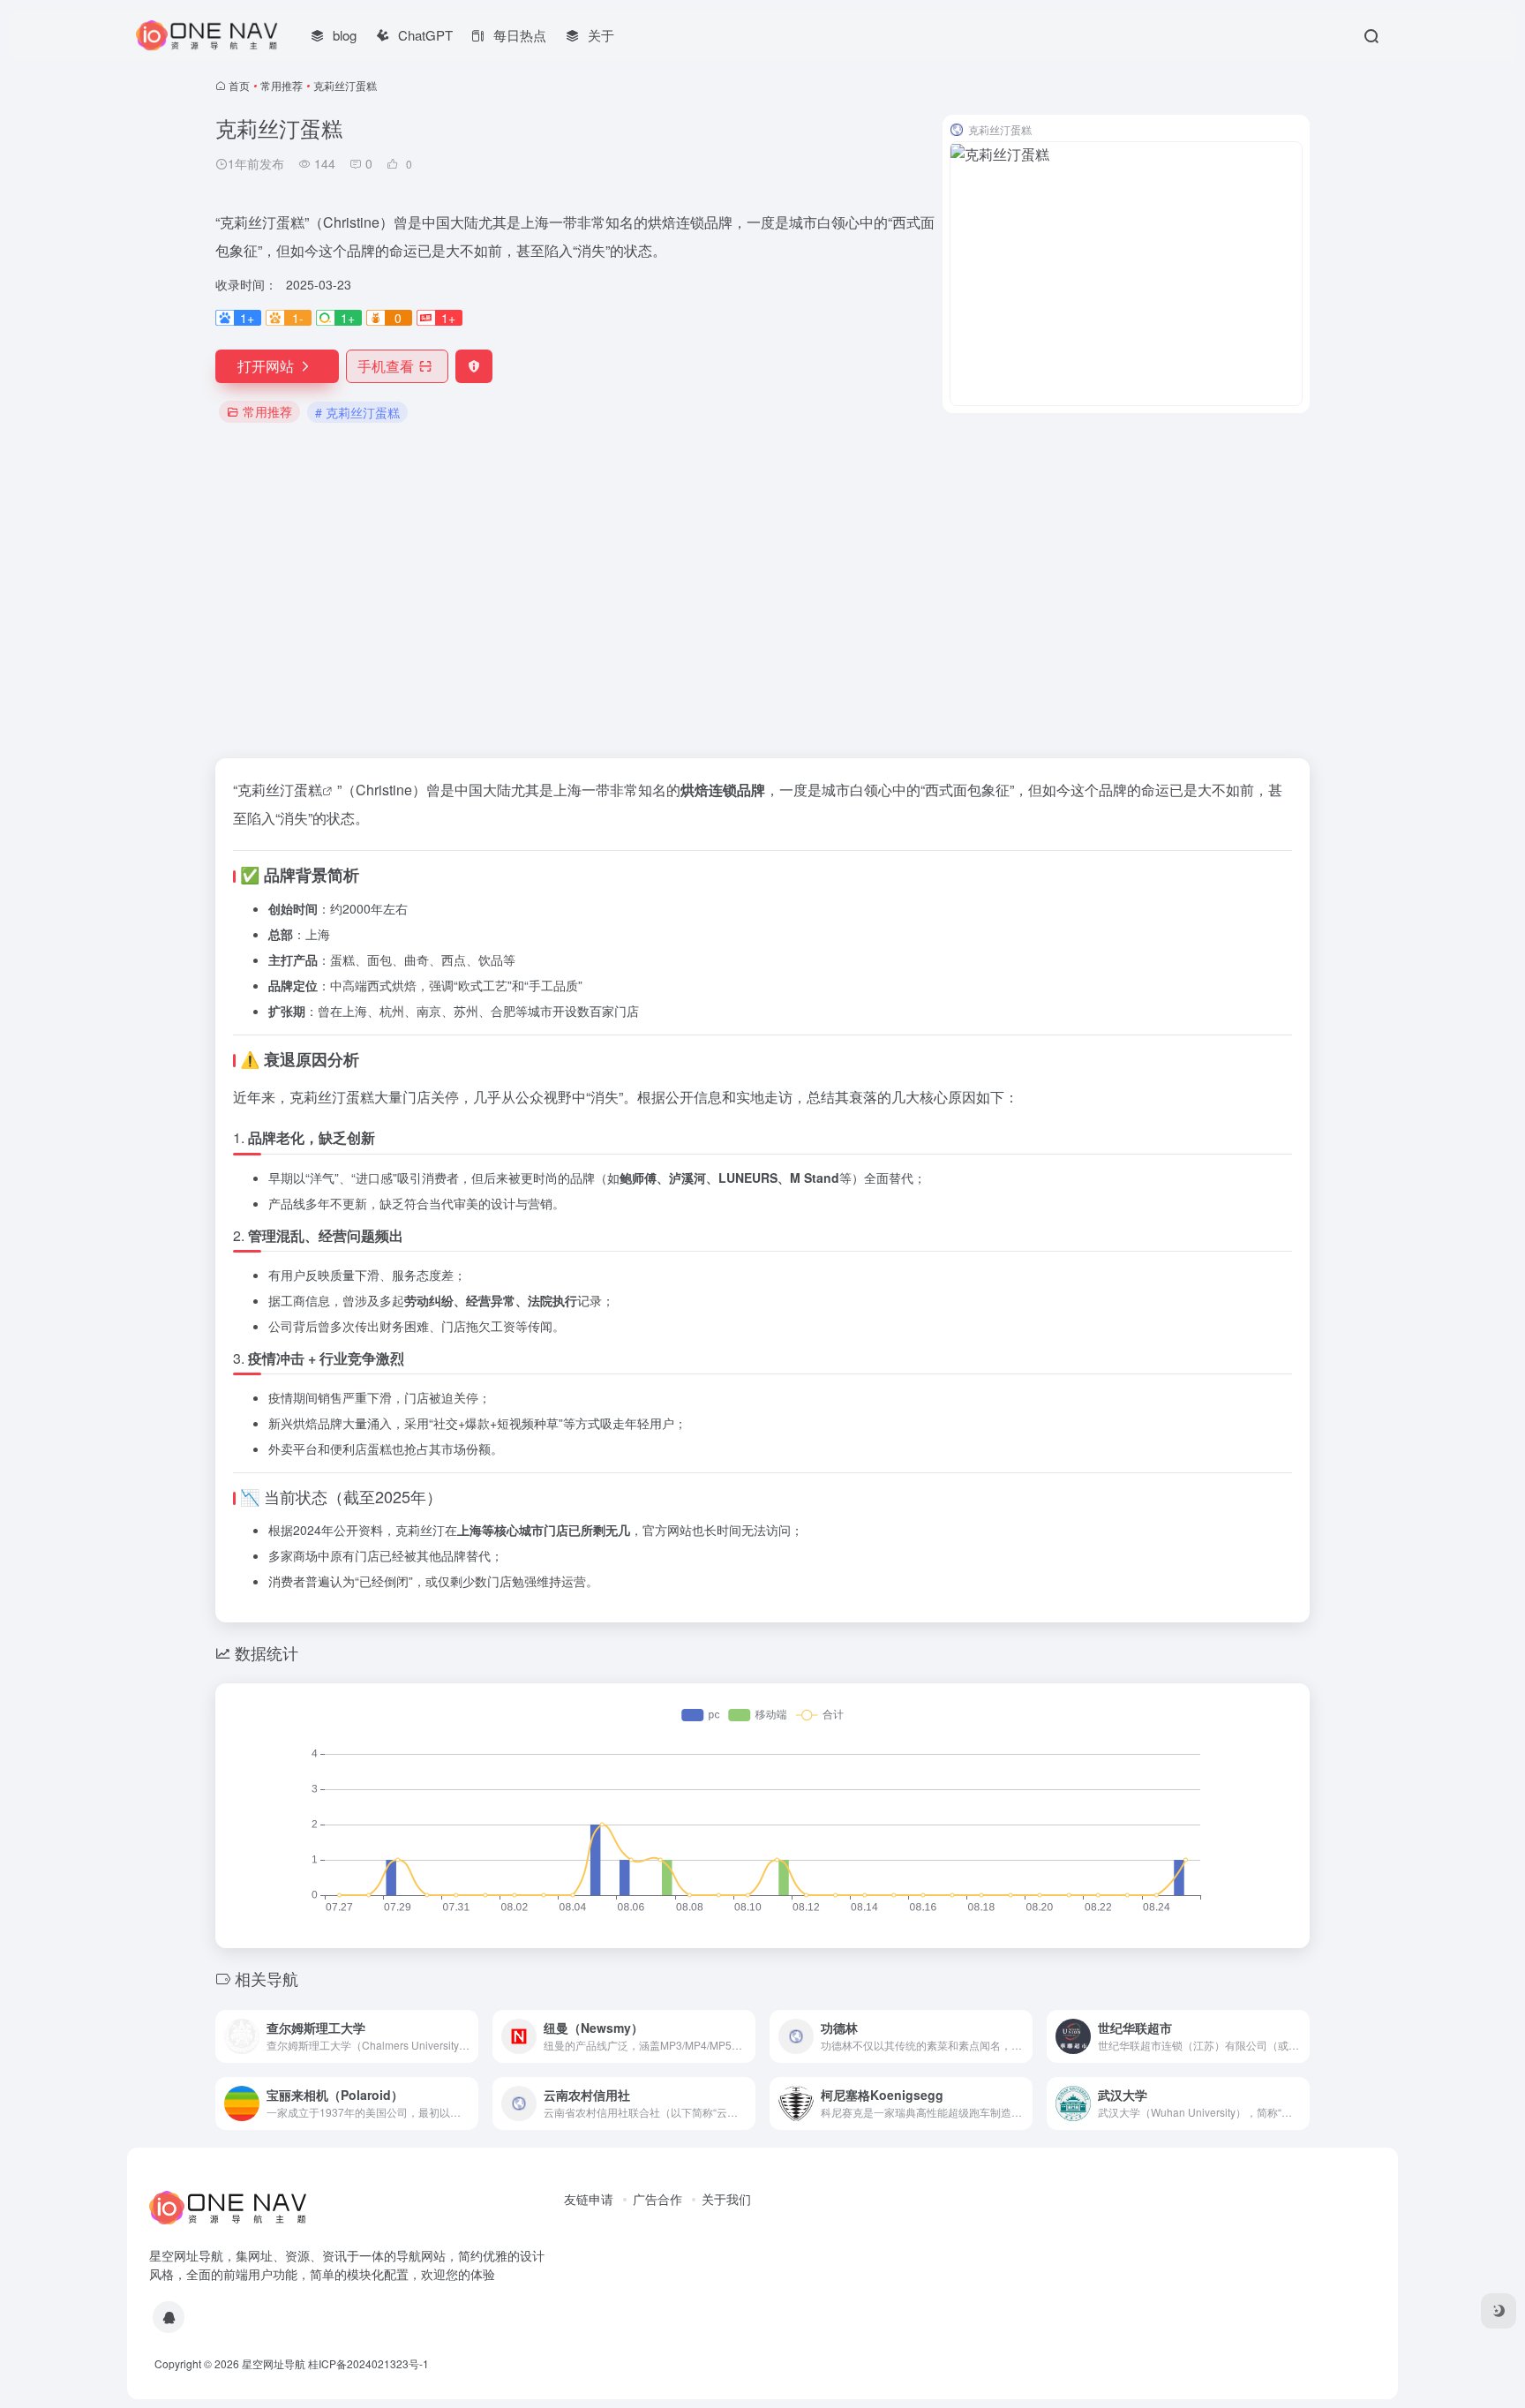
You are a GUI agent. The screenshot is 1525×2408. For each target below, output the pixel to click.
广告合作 (657, 2199)
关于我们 (726, 2199)
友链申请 (589, 2199)
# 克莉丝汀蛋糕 (357, 412)
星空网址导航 (274, 2363)
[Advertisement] (762, 592)
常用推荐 (282, 85)
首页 (239, 85)
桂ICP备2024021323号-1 (368, 2363)
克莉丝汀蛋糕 (280, 790)
